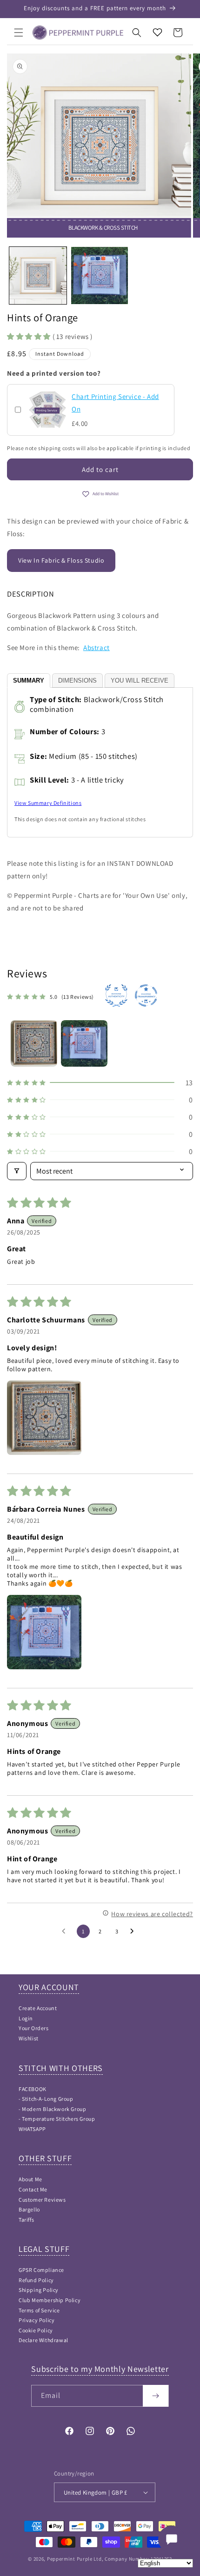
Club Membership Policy (50, 2300)
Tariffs (26, 2220)
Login (26, 2018)
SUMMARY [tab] (29, 681)
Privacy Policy (37, 2320)
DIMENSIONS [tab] (77, 681)
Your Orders (34, 2028)
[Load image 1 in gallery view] (38, 276)
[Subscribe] (156, 2396)
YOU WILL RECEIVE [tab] (140, 681)
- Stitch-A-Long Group (46, 2099)
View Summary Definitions (48, 803)
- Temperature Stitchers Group (57, 2119)
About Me (30, 2179)
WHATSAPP (32, 2129)
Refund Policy (36, 2280)
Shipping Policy (39, 2290)
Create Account (38, 2008)
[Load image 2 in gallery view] (100, 276)
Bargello (29, 2209)
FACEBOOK (33, 2089)
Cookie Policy (36, 2330)
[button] (19, 33)
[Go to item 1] (34, 1043)
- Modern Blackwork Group (52, 2109)
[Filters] (17, 1171)
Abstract (97, 647)
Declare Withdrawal (43, 2340)
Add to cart (100, 469)
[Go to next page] (134, 1932)
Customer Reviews (42, 2200)
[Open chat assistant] (172, 2539)
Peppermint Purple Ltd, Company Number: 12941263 (110, 2559)
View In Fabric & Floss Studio (61, 560)
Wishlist (29, 2038)
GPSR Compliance (41, 2270)
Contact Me (33, 2189)
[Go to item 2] (84, 1043)
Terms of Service (39, 2310)
